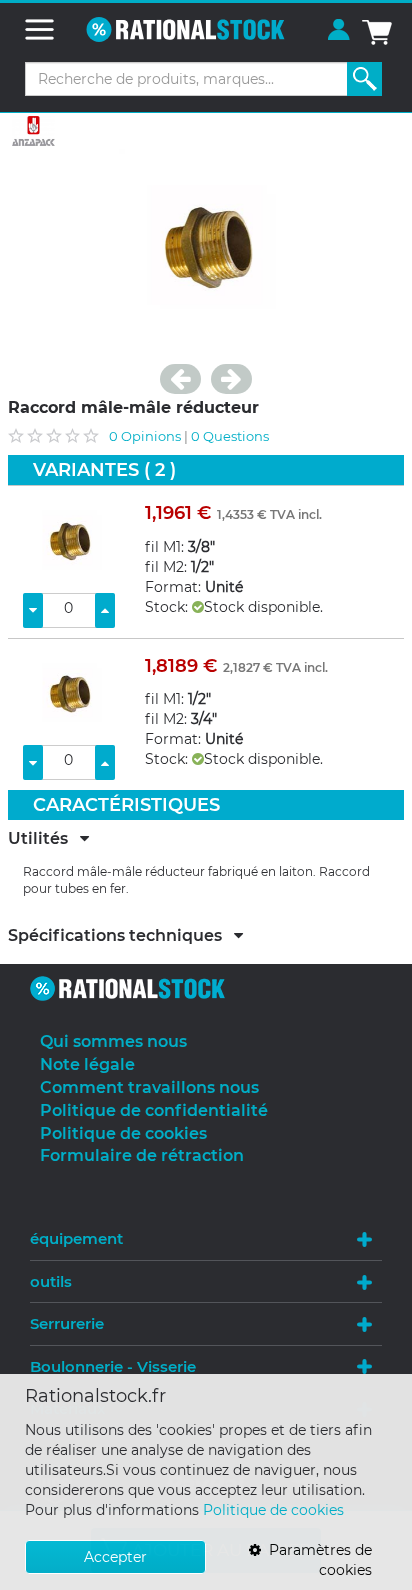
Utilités (44, 839)
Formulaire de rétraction (142, 1155)
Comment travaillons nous (149, 1087)
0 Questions (230, 436)
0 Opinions (145, 436)
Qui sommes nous (113, 1041)
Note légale (87, 1064)
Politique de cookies (273, 1510)
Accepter (115, 1557)
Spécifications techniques (121, 936)
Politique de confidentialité (154, 1110)
